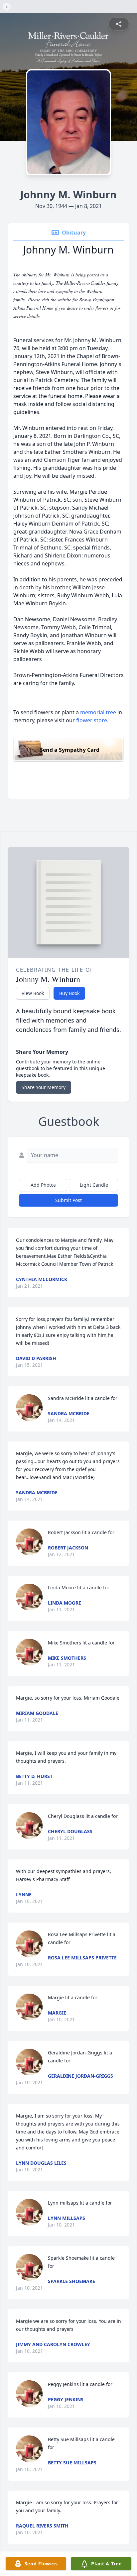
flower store (92, 720)
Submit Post (68, 1200)
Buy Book (69, 993)
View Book (33, 993)
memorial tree (98, 712)
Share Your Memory (44, 1087)
